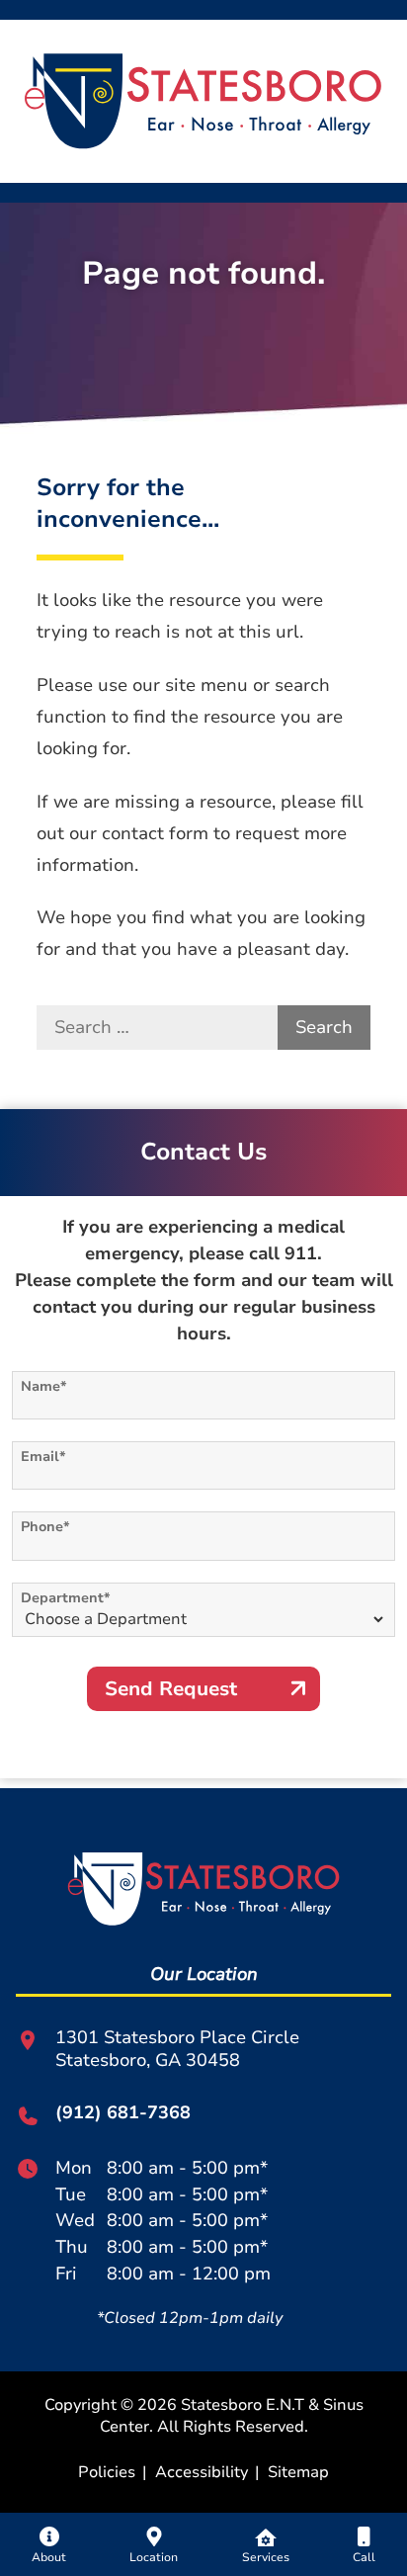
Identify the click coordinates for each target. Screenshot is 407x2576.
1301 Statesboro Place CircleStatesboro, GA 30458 (177, 2049)
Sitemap (298, 2472)
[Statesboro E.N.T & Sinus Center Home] (203, 100)
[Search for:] (157, 1028)
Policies (107, 2472)
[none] (49, 2544)
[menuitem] (49, 2544)
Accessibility (202, 2472)
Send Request (171, 1689)
